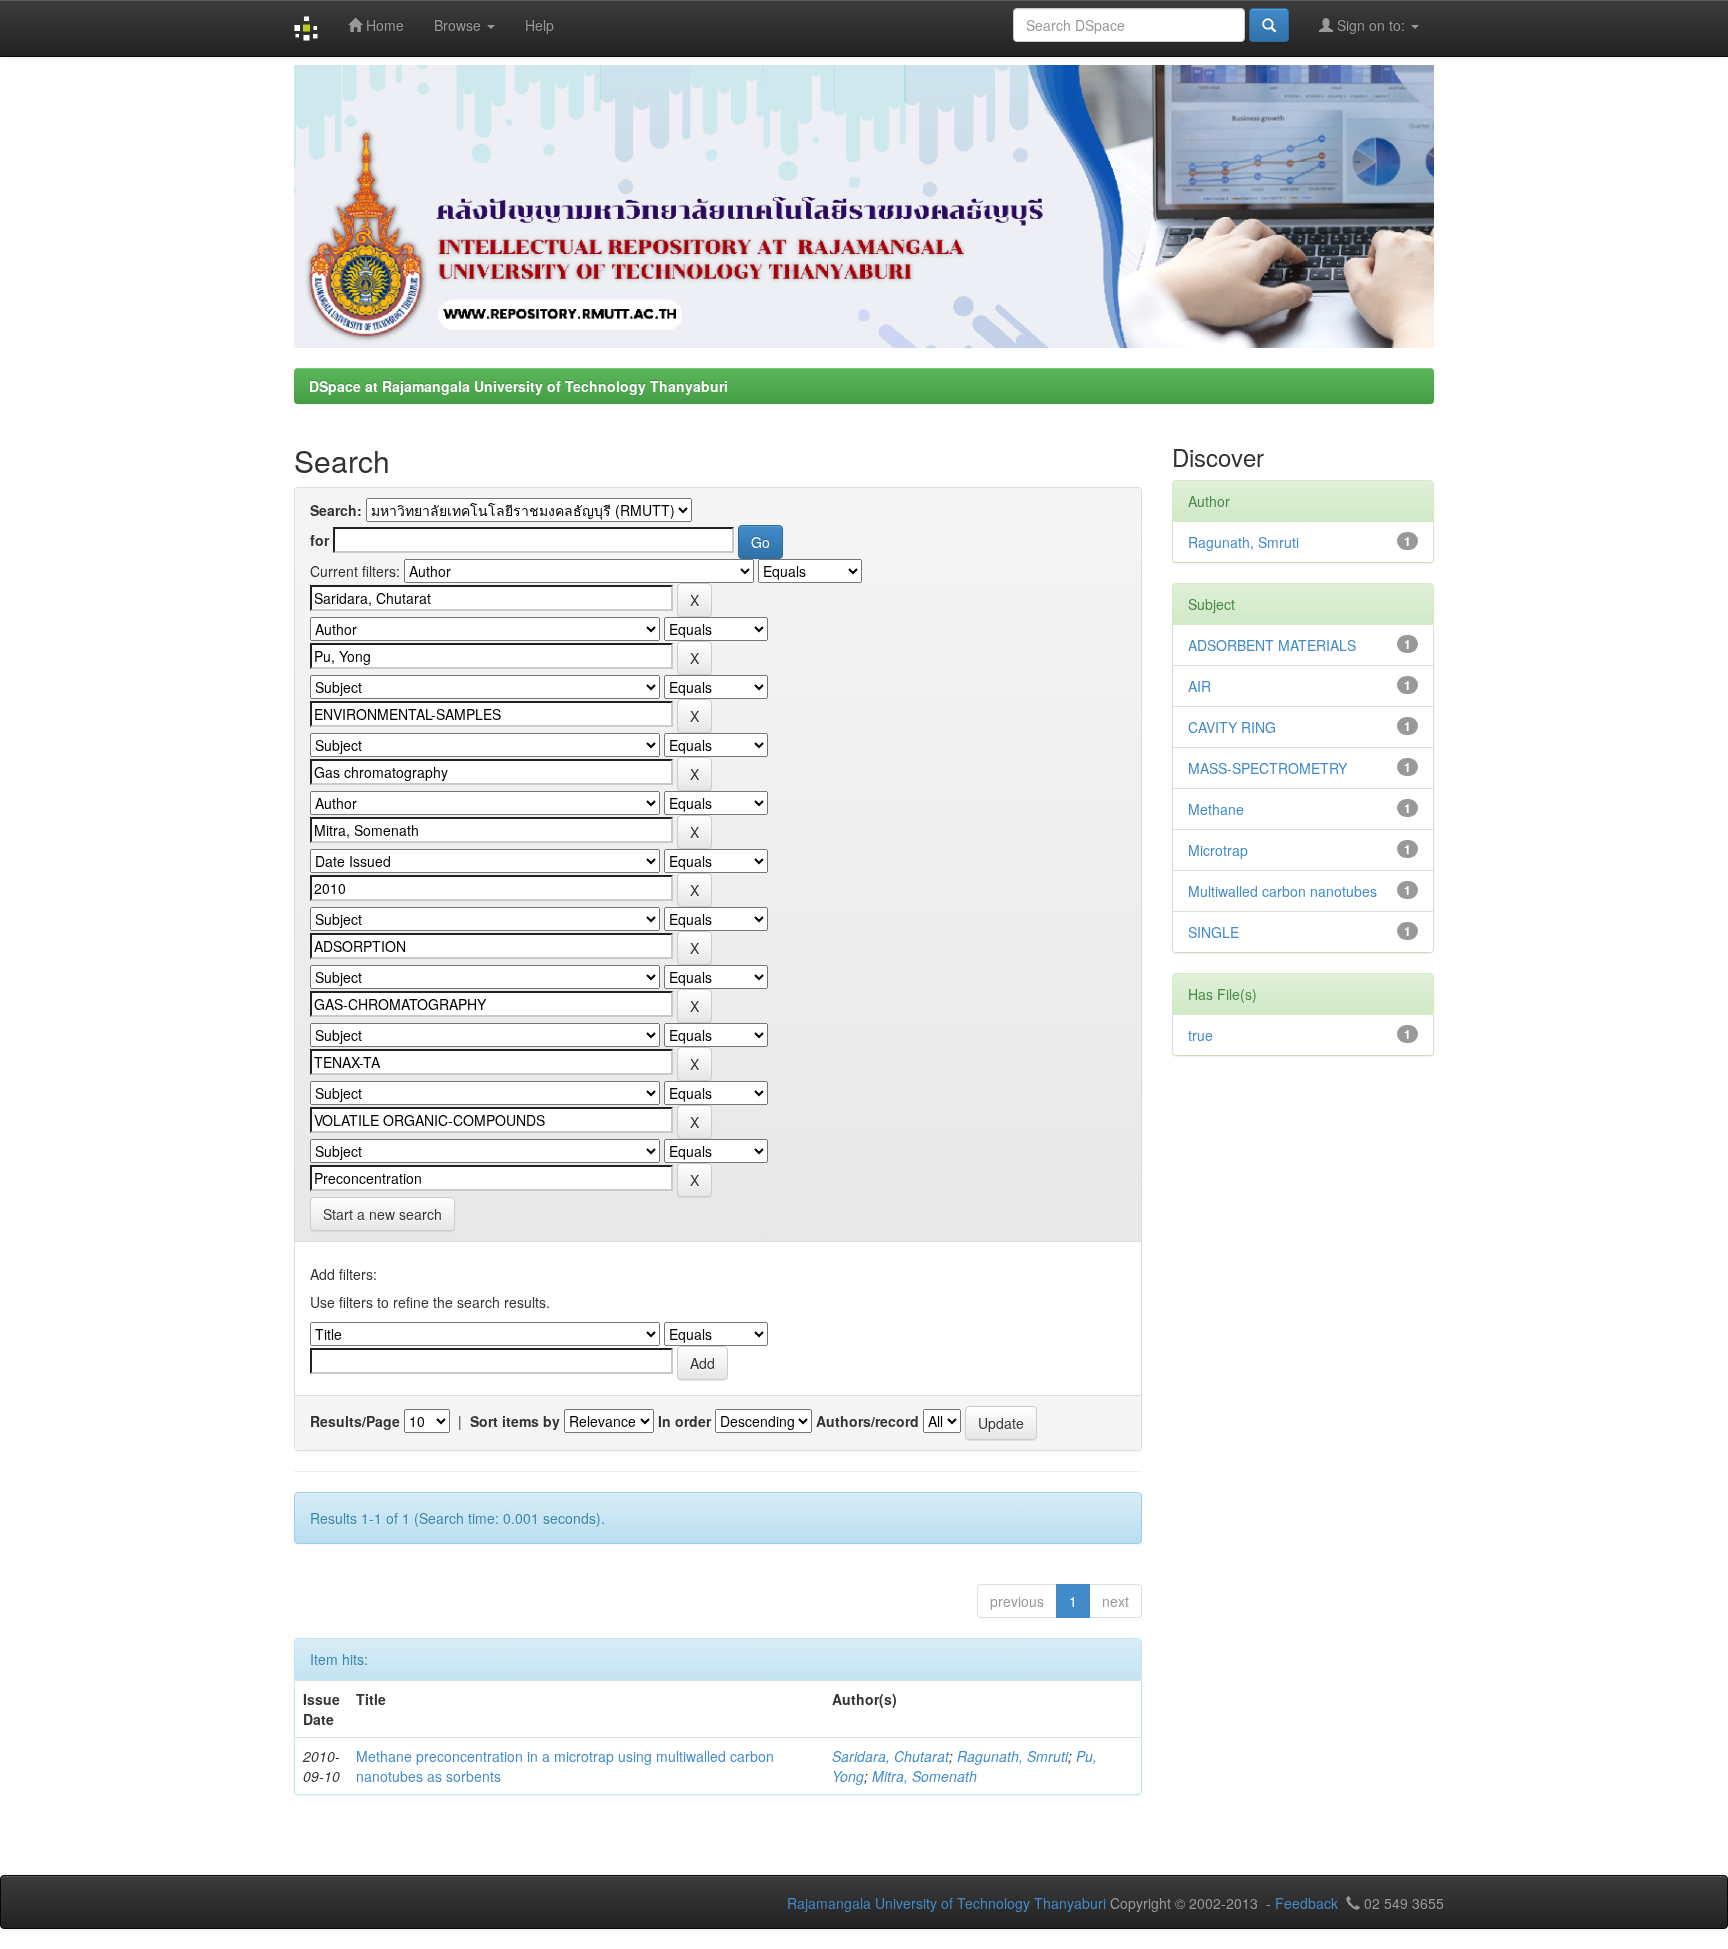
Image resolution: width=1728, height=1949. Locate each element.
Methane (1216, 809)
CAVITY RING (1232, 727)
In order (684, 1421)
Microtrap (1218, 850)
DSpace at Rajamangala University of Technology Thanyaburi (518, 386)
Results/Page (355, 1421)
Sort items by (515, 1421)
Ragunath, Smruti (1012, 1756)
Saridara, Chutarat (890, 1756)
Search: (336, 510)
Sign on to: (1371, 25)
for (319, 540)
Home (383, 25)
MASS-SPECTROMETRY (1267, 768)
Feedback (1306, 1903)
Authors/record (867, 1421)
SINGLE (1213, 932)
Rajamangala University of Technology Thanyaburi (946, 1903)
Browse (459, 25)
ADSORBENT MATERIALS (1272, 645)
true (1200, 1035)
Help (539, 25)
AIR (1199, 686)
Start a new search (382, 1214)
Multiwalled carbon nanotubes (1282, 891)
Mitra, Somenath (924, 1776)
